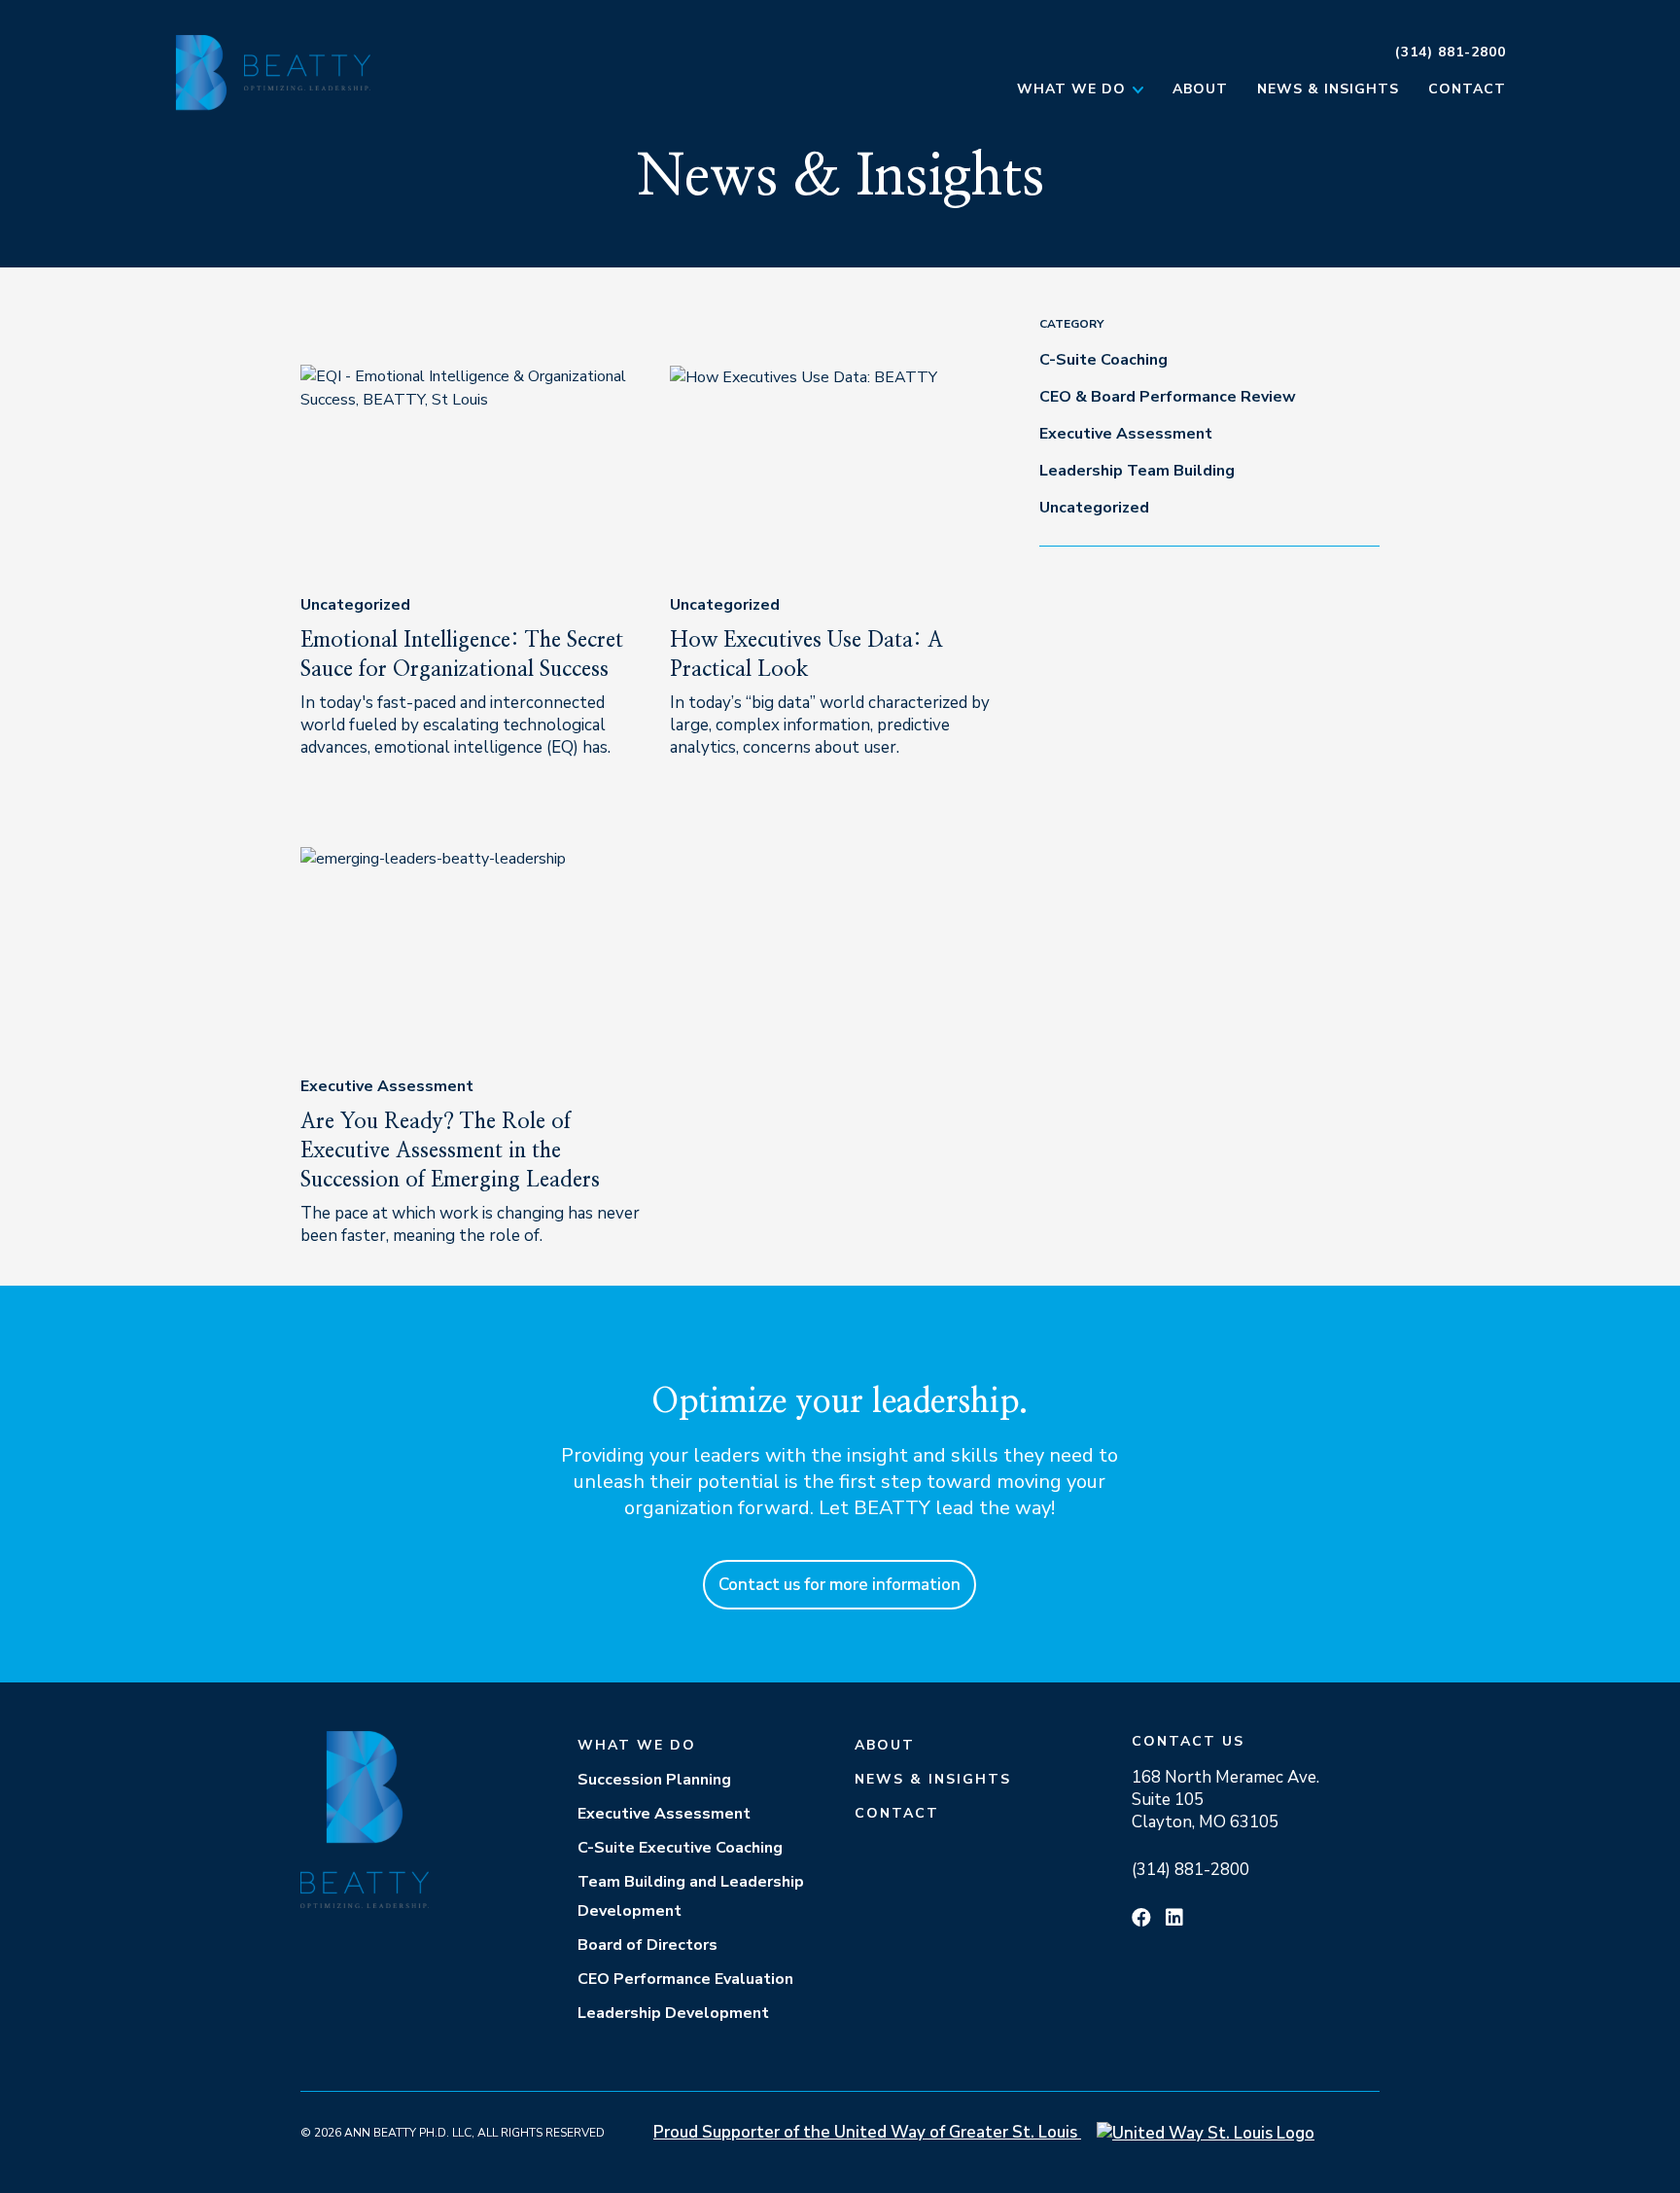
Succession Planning (654, 1780)
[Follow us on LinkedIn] (1174, 1918)
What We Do (1071, 89)
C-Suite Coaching (1103, 360)
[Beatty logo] (301, 72)
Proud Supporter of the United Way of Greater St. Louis (867, 2132)
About (1200, 89)
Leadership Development (673, 2013)
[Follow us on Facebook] (1141, 1918)
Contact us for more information (840, 1585)
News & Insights (1328, 89)
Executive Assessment (387, 1086)
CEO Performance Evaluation (685, 1979)
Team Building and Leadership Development (691, 1896)
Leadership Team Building (1137, 471)
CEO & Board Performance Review (1168, 397)
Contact (1467, 89)
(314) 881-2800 (1451, 52)
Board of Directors (647, 1945)
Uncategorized (355, 605)
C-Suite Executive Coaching (680, 1848)
